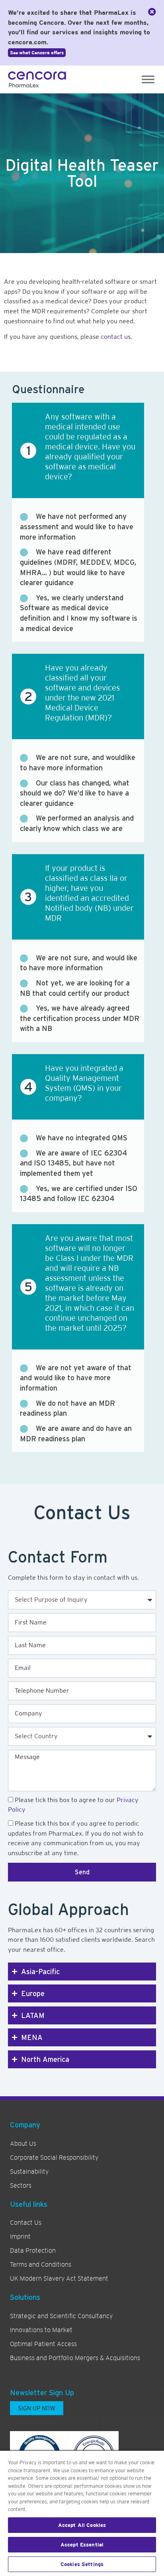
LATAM (33, 2015)
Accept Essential (82, 2545)
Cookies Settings (82, 2564)
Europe (33, 1993)
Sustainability (29, 2172)
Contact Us (26, 2223)
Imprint (20, 2237)
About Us (23, 2144)
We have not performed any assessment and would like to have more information (77, 526)
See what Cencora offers (37, 53)
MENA (32, 2037)
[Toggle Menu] (148, 79)
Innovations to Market (41, 2330)
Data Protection (33, 2251)
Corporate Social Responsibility (54, 2158)
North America (45, 2059)
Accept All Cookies (82, 2525)
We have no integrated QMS (82, 1138)
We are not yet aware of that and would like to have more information (76, 1378)
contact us (115, 337)
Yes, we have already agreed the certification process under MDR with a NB (80, 1018)
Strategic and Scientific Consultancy (61, 2316)
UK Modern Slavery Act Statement (59, 2279)
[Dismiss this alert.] (152, 12)
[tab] (82, 1972)
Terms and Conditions (41, 2265)
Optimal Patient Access (43, 2344)
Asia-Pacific (40, 1972)
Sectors (21, 2186)
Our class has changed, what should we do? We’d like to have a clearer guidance (75, 793)
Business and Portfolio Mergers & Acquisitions (75, 2358)
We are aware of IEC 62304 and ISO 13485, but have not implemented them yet (73, 1163)
